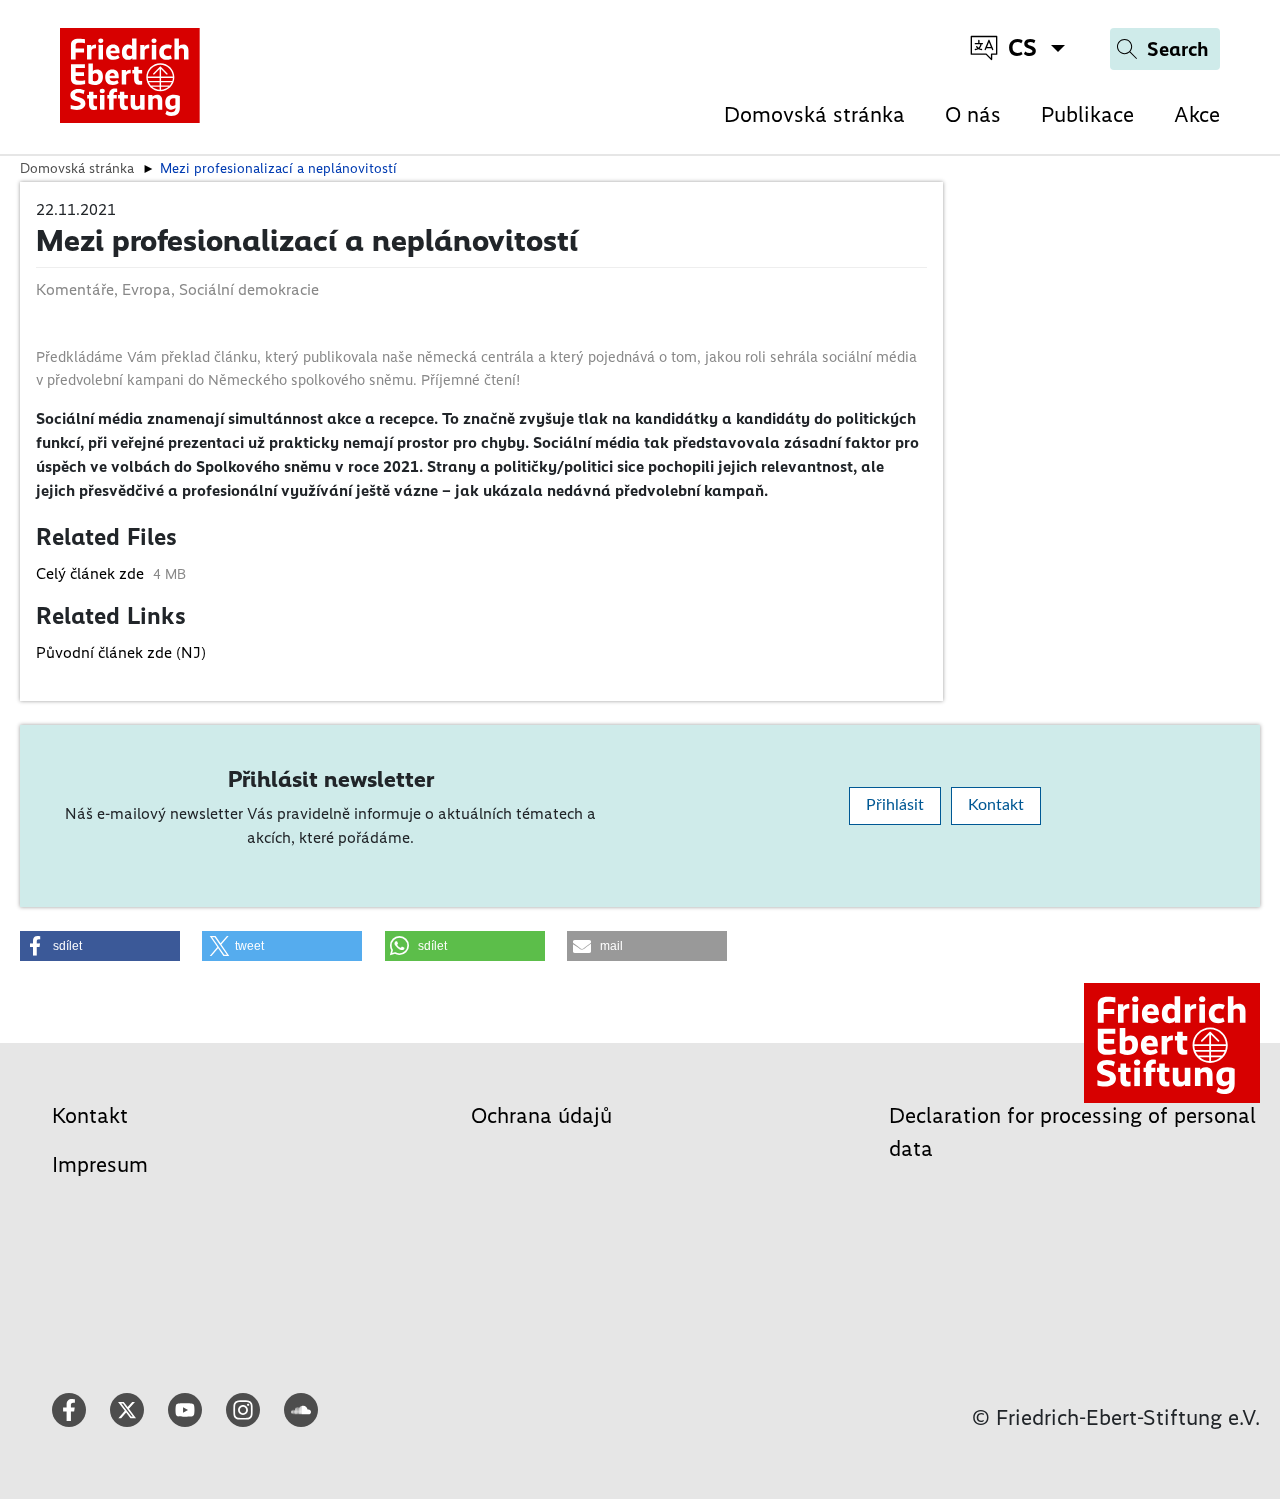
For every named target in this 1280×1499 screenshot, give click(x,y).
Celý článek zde (92, 573)
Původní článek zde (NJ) (121, 652)
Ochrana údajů (541, 1115)
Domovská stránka (814, 114)
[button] (100, 946)
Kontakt (996, 805)
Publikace (1087, 114)
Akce (1197, 114)
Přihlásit (895, 805)
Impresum (100, 1164)
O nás (973, 114)
